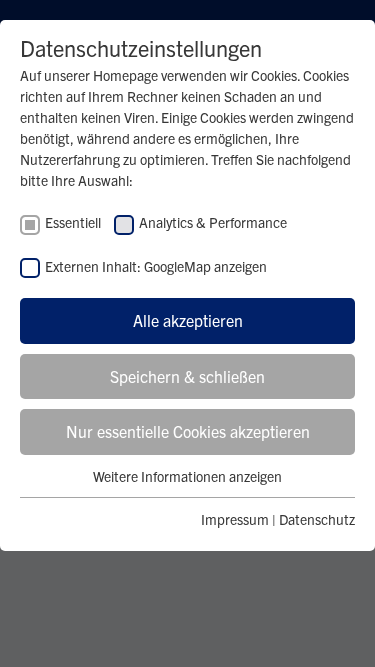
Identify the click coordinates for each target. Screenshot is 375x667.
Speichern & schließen (187, 376)
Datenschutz (317, 519)
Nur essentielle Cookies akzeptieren (188, 431)
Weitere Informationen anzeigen (187, 476)
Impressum (235, 519)
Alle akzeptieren (188, 320)
